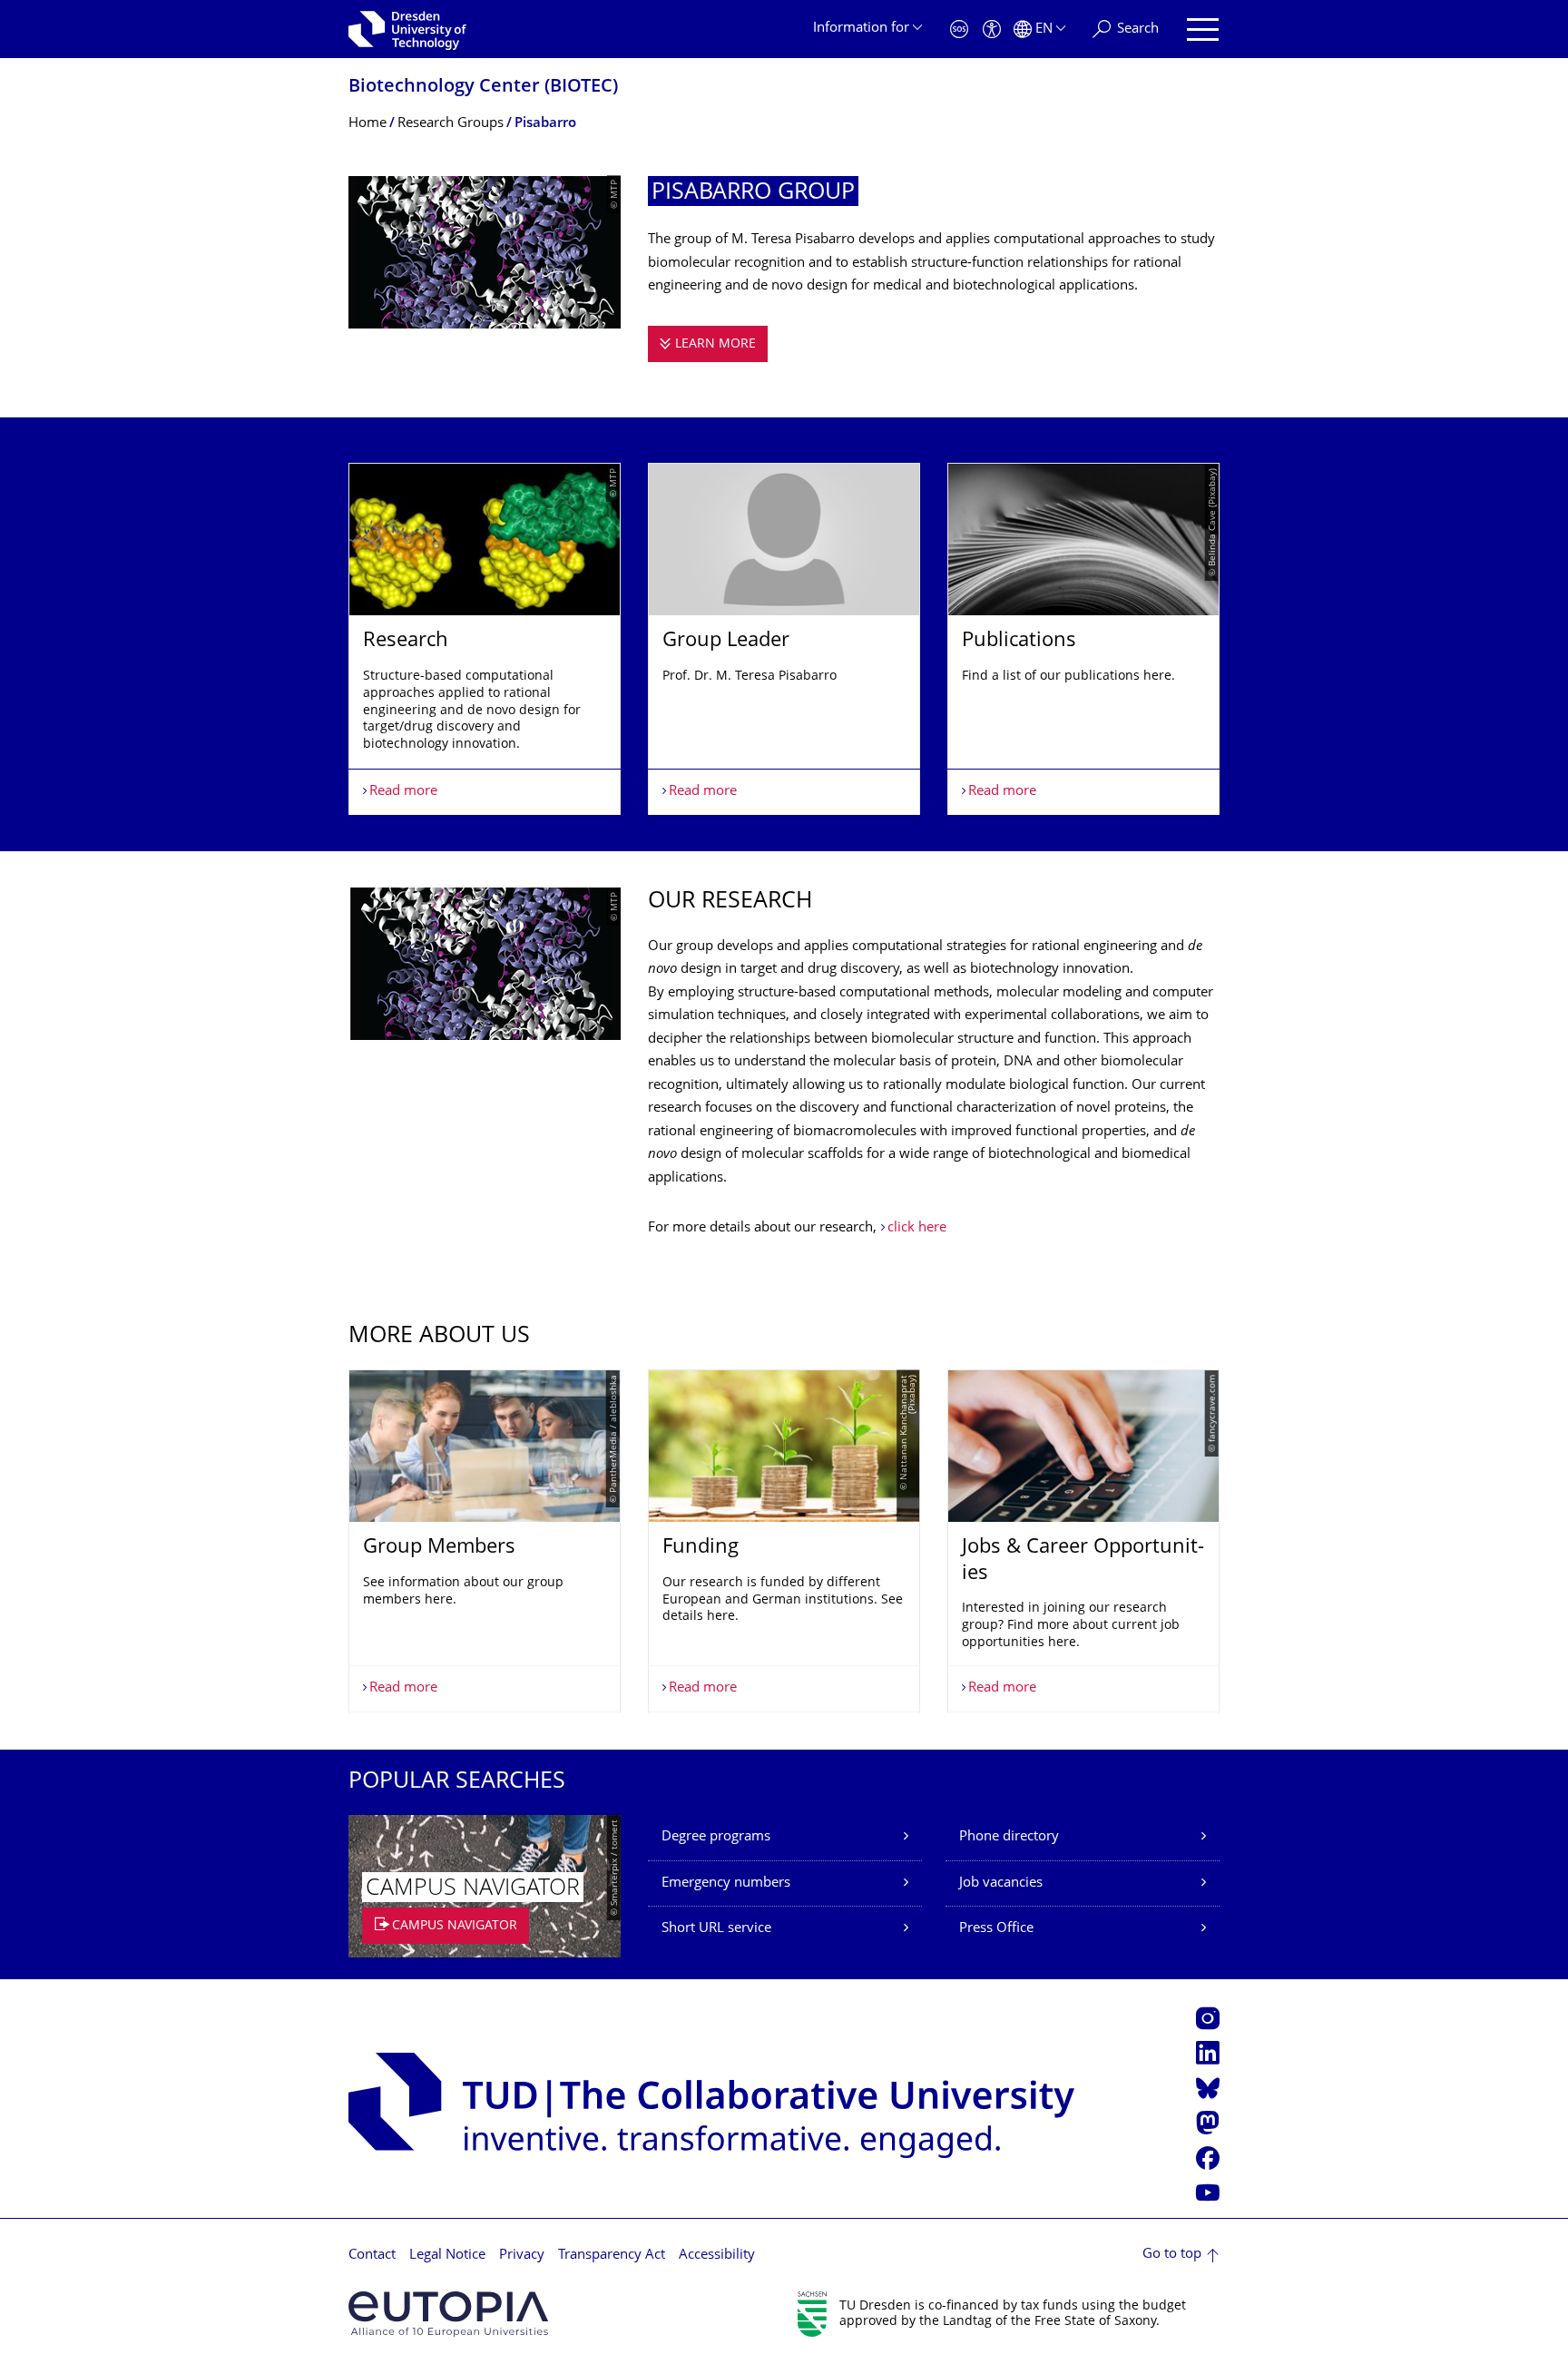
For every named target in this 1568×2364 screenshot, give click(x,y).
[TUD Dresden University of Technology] (407, 29)
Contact (372, 2256)
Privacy (522, 2256)
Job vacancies (1001, 1883)
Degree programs (716, 1837)
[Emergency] (959, 29)
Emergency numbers (726, 1883)
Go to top (1172, 2255)
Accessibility (717, 2256)
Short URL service (716, 1929)
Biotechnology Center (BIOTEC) (483, 88)
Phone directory (1009, 1837)
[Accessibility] (992, 29)
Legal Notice (447, 2256)
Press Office (996, 1929)
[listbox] (784, 639)
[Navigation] (1203, 29)
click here (917, 1228)
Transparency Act (612, 2256)
